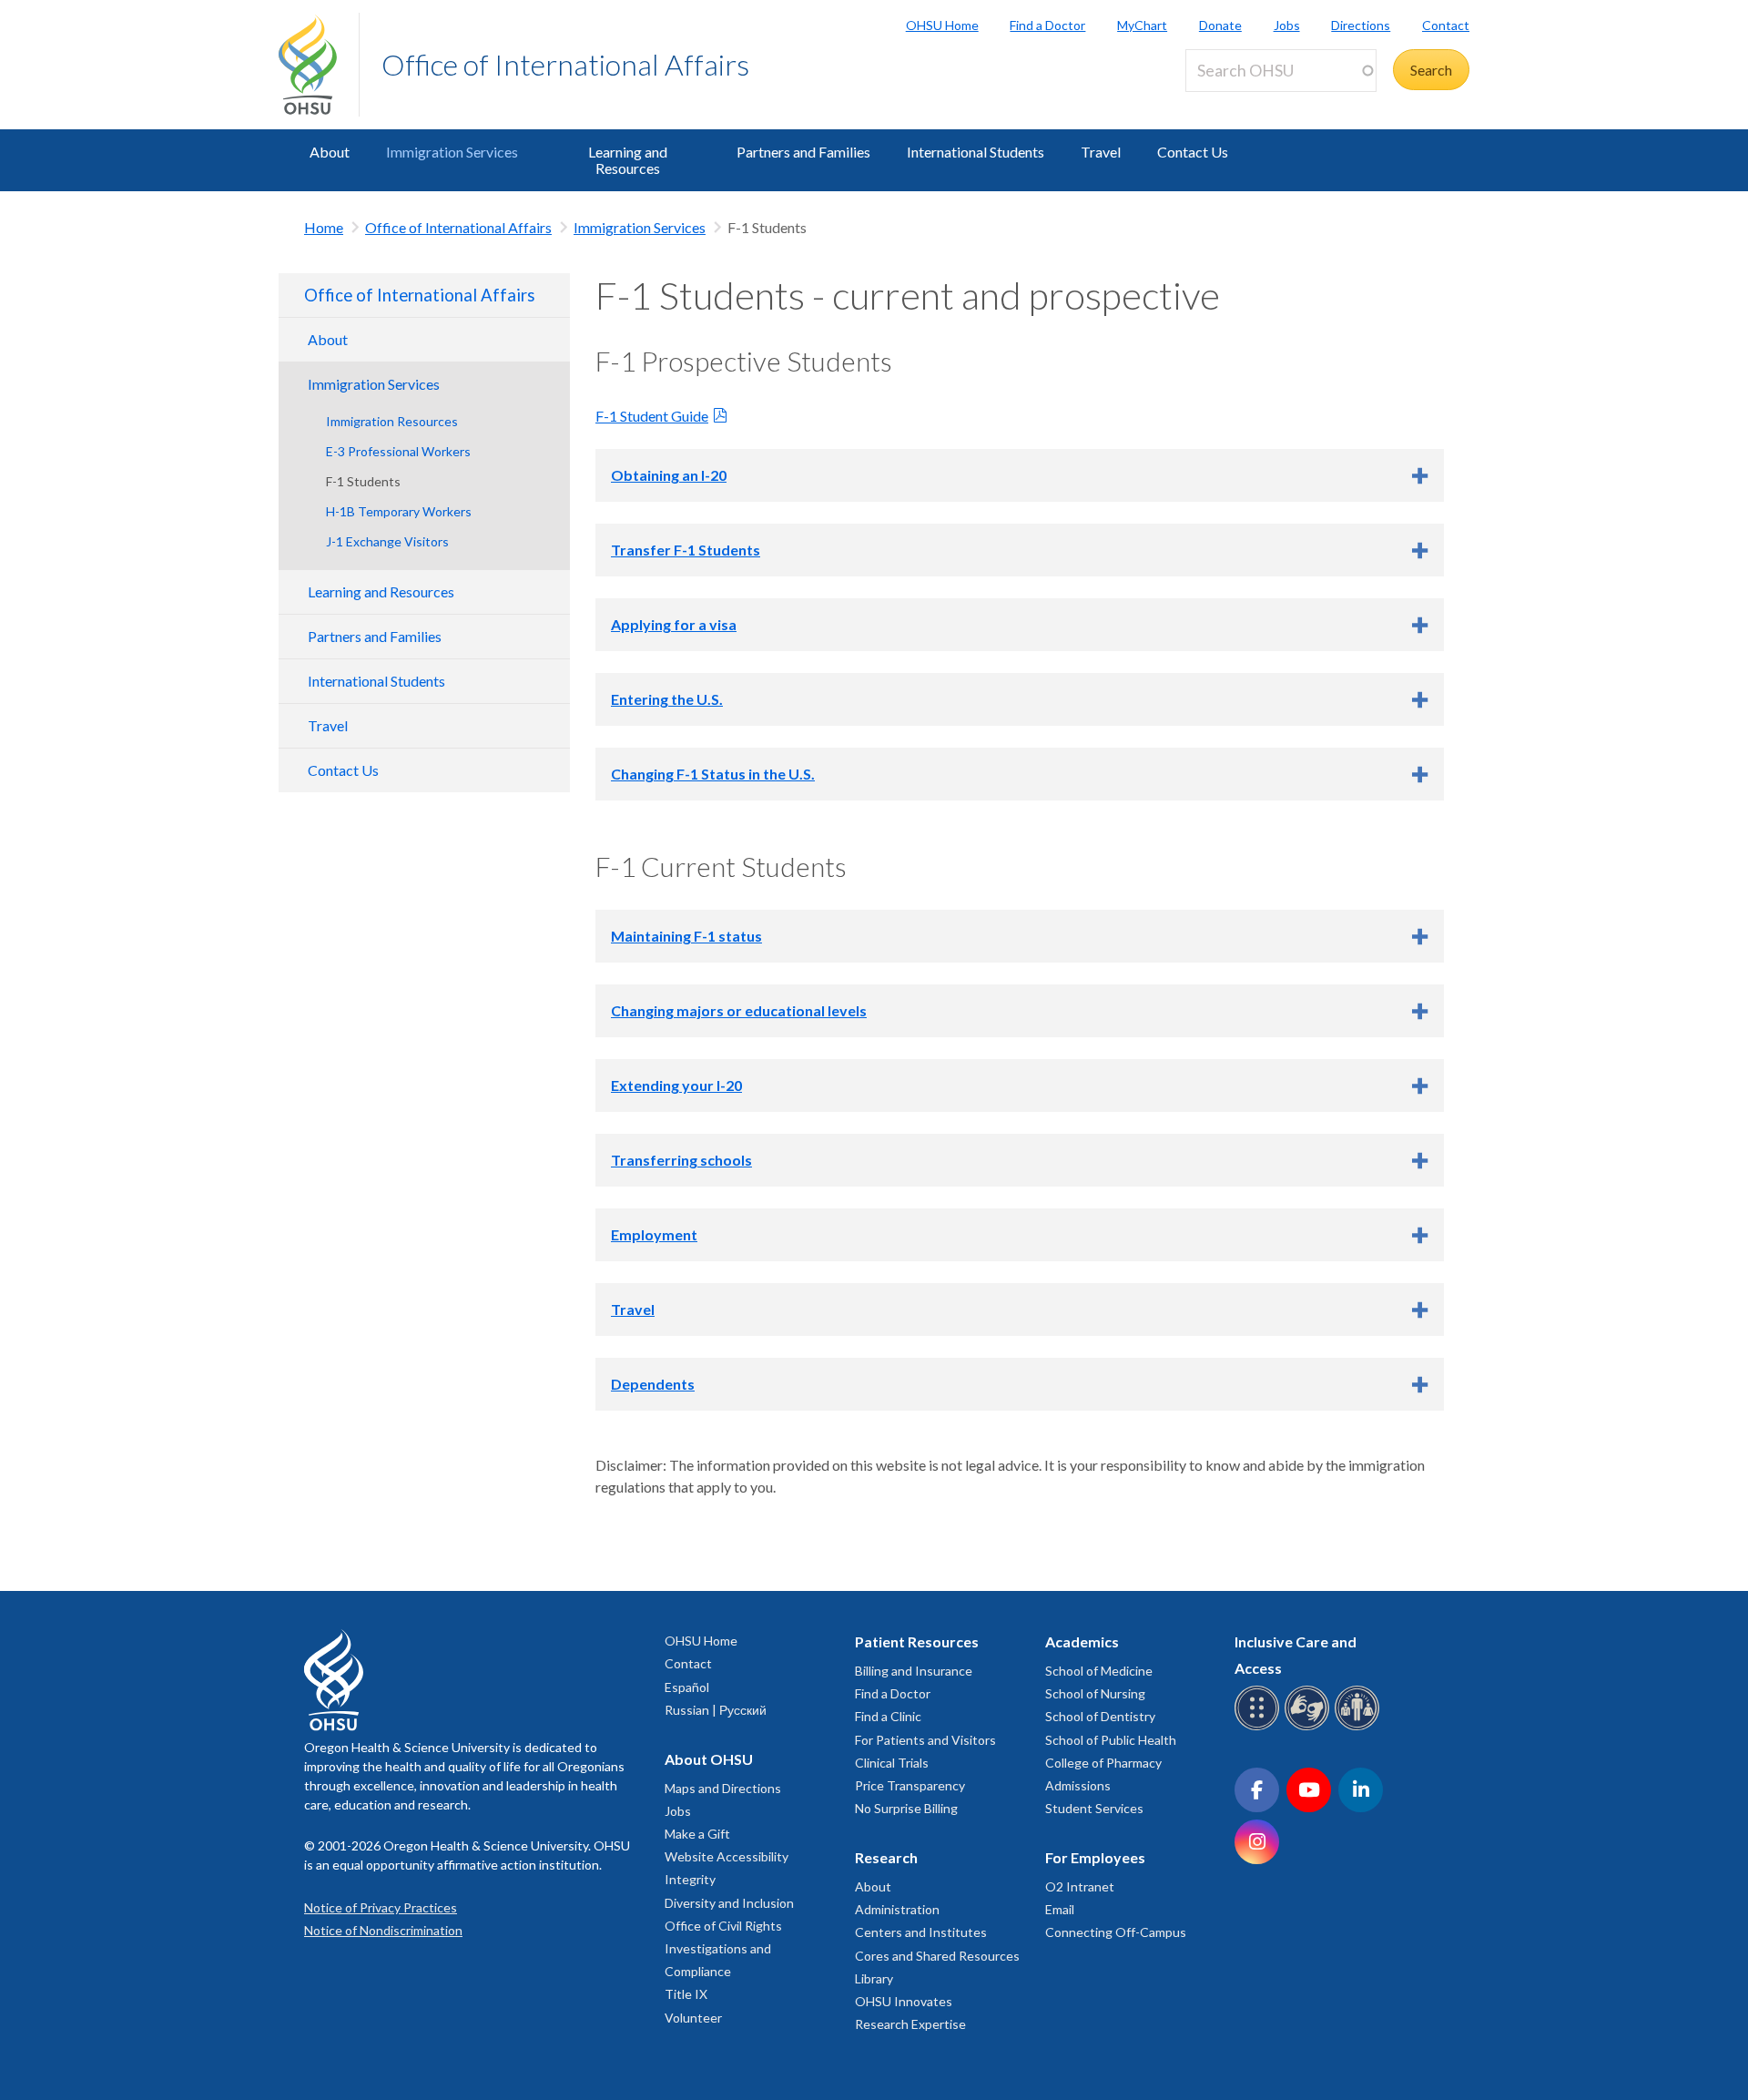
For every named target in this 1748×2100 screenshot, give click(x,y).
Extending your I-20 (676, 1085)
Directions (1361, 25)
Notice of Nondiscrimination (383, 1930)
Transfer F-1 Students (686, 550)
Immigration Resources (392, 421)
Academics (1082, 1641)
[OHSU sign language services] (1310, 1727)
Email (1060, 1909)
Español (687, 1687)
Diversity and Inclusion (729, 1903)
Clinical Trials (892, 1763)
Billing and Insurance (914, 1671)
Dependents (653, 1384)
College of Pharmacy (1103, 1763)
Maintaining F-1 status (686, 936)
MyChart (1142, 25)
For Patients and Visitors (925, 1740)
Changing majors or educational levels (739, 1010)
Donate (1220, 25)
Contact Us (1193, 152)
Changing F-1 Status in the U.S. (713, 774)
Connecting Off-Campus (1116, 1932)
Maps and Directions (723, 1788)
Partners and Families (803, 152)
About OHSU (709, 1759)
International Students (976, 152)
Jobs (1287, 25)
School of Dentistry (1100, 1716)
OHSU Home (942, 25)
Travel (1101, 152)
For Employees (1095, 1857)
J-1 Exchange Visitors (387, 541)
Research (886, 1857)
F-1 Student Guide (652, 416)
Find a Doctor (1047, 25)
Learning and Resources (628, 160)
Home (324, 227)
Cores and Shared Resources (937, 1956)
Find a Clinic (888, 1716)
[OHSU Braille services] (1260, 1727)
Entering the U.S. (667, 699)
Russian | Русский (716, 1710)
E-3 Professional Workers (398, 451)
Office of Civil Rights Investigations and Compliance (723, 1948)
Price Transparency (910, 1785)
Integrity (690, 1879)
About (330, 152)
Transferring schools (681, 1160)
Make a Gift (697, 1834)
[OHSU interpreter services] (1360, 1727)
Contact (1446, 25)
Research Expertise (910, 2024)
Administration (897, 1909)
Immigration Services (452, 152)
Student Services (1094, 1808)
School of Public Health (1111, 1740)
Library (874, 1978)
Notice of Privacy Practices (381, 1907)
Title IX (686, 1994)
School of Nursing (1095, 1693)
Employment (654, 1234)
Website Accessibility (727, 1856)
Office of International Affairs (565, 64)
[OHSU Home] (319, 65)
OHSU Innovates (904, 2001)
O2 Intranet (1080, 1886)
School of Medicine (1099, 1671)
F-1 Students (363, 481)
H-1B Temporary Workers (399, 511)
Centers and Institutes (921, 1932)
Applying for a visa (674, 624)
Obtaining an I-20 (669, 475)
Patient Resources (917, 1641)
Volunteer (693, 2018)
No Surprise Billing (906, 1808)
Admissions (1078, 1785)
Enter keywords (1242, 102)
